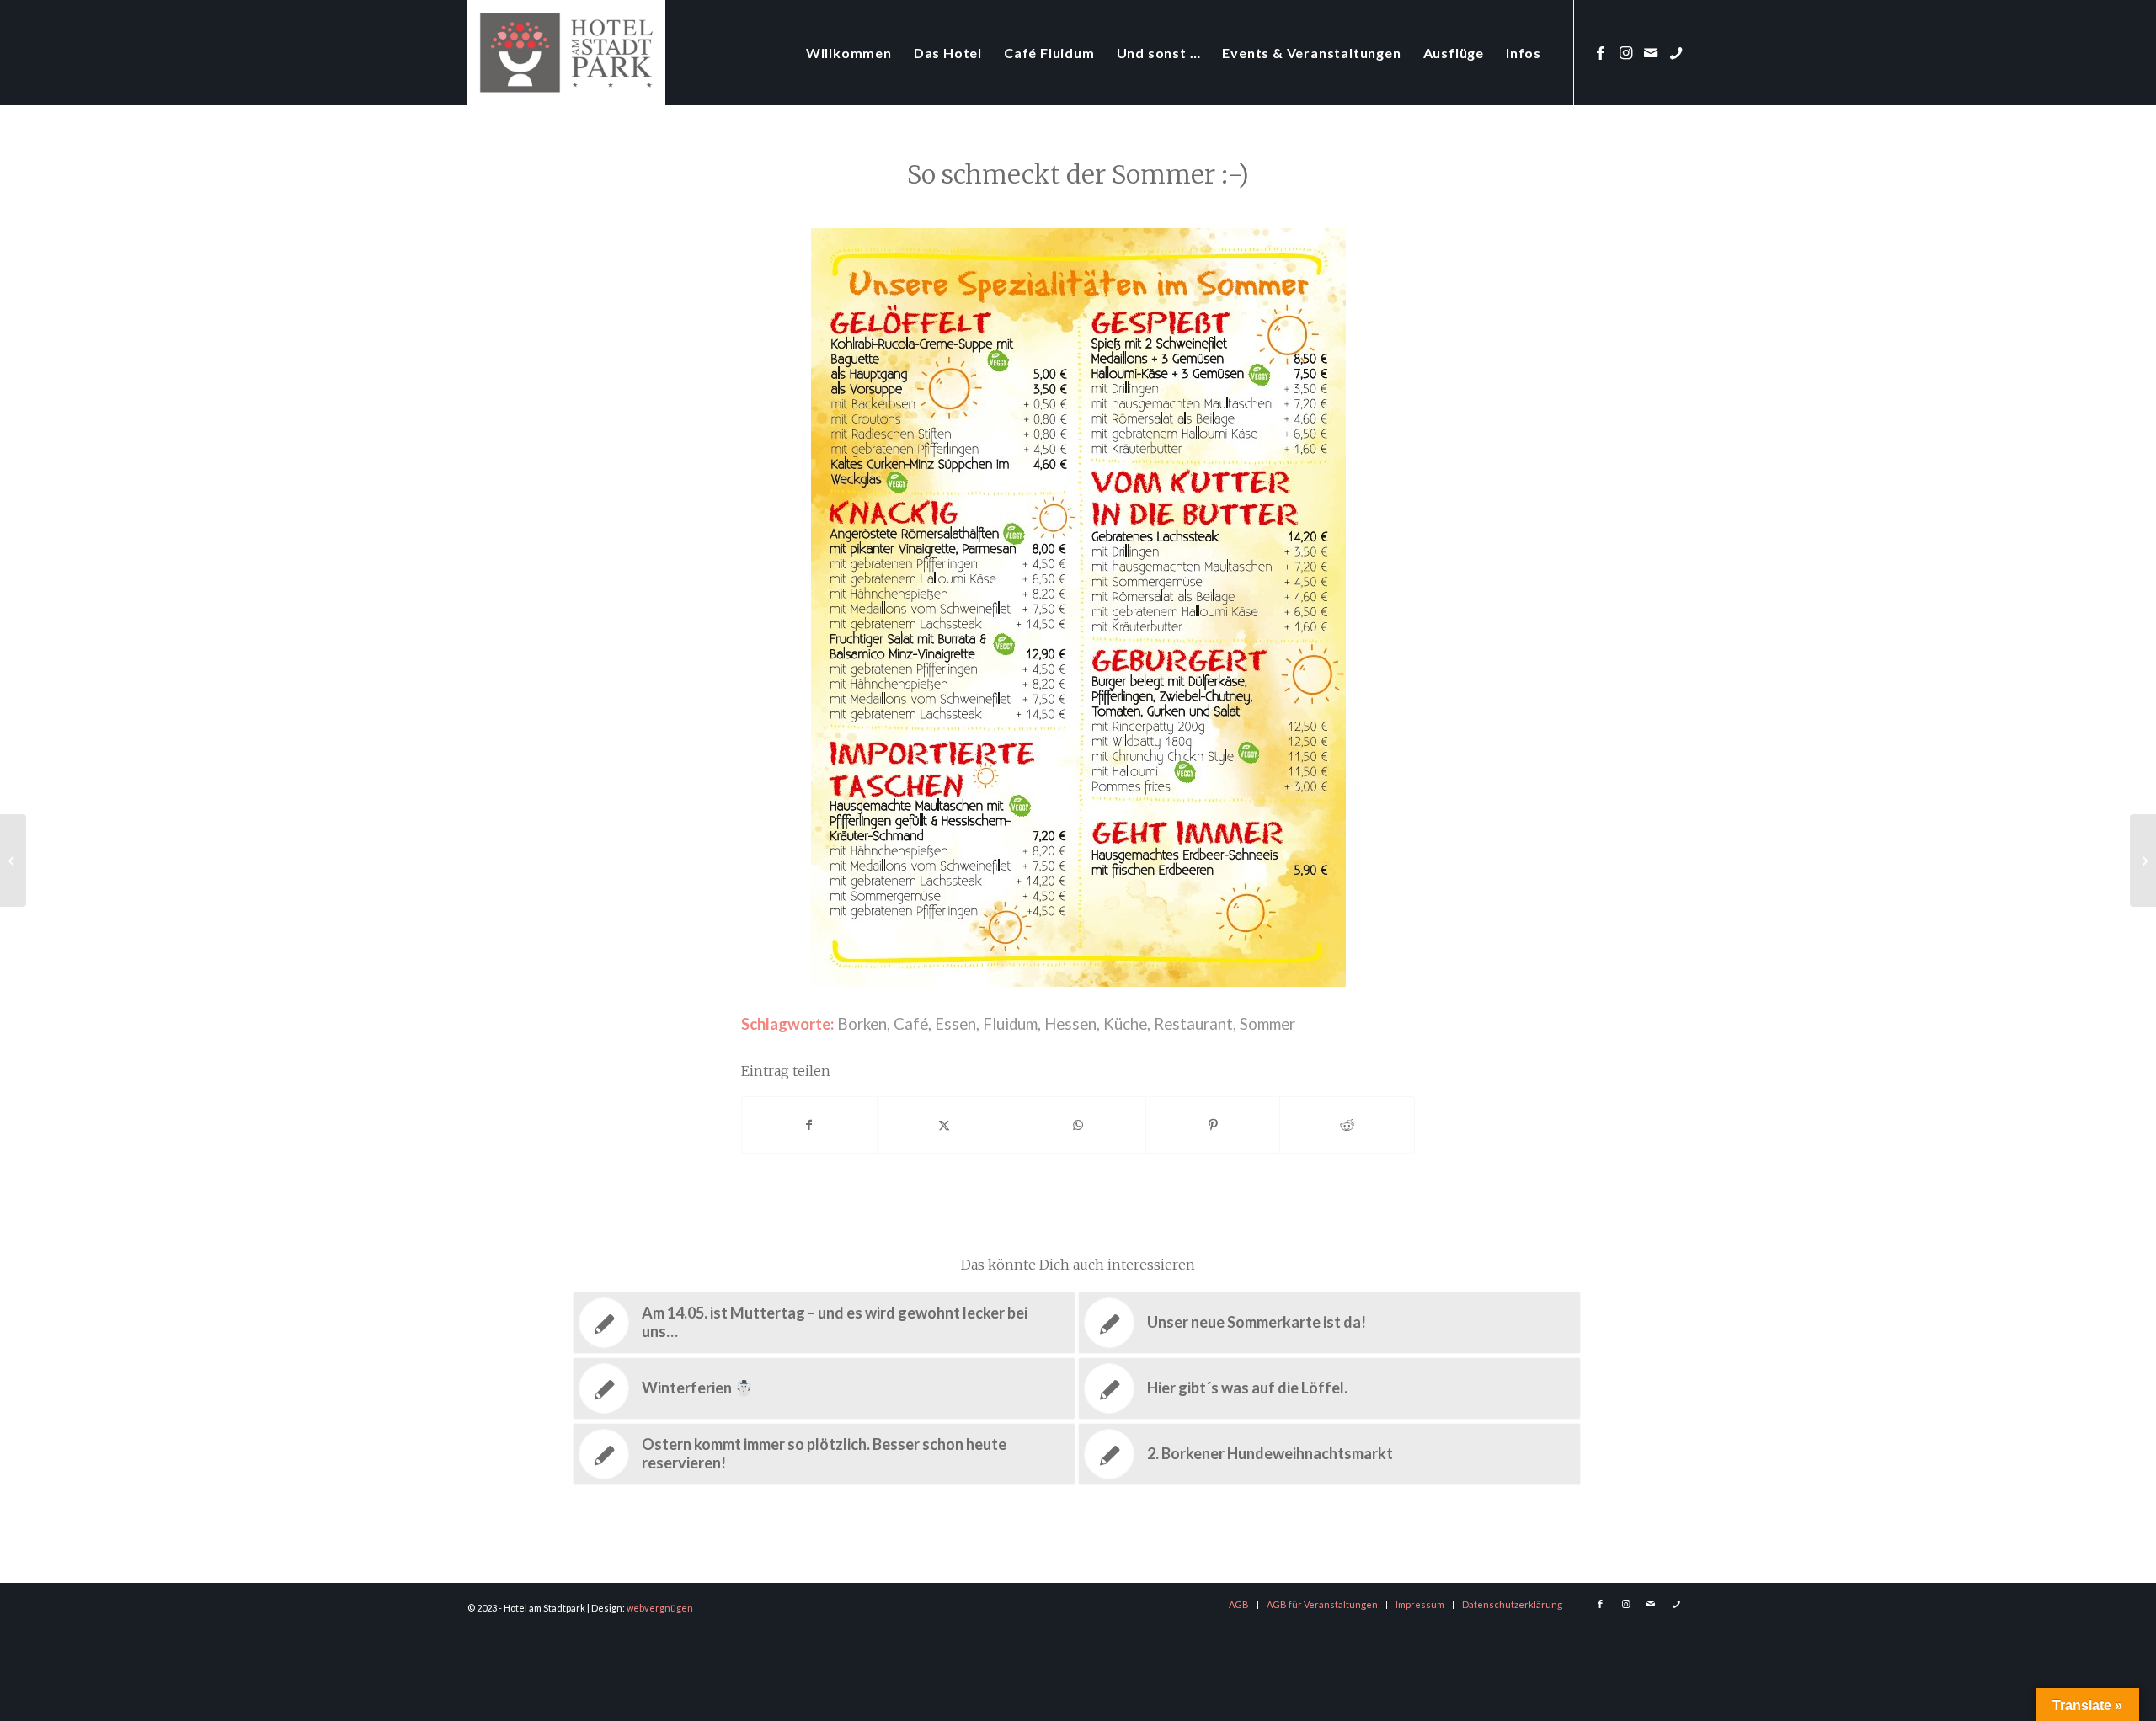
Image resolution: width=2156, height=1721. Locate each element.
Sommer (1267, 1024)
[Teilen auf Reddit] (1347, 1125)
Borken (862, 1024)
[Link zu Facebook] (1600, 52)
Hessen (1070, 1024)
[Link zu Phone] (1676, 52)
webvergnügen (660, 1608)
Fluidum (1010, 1024)
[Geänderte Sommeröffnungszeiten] (13, 860)
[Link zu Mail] (1651, 52)
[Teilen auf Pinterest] (1213, 1125)
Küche (1125, 1024)
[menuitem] (849, 53)
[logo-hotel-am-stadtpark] (566, 53)
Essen (955, 1024)
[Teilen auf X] (945, 1125)
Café (911, 1024)
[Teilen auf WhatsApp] (1078, 1125)
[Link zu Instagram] (1625, 52)
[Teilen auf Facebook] (809, 1125)
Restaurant (1193, 1024)
